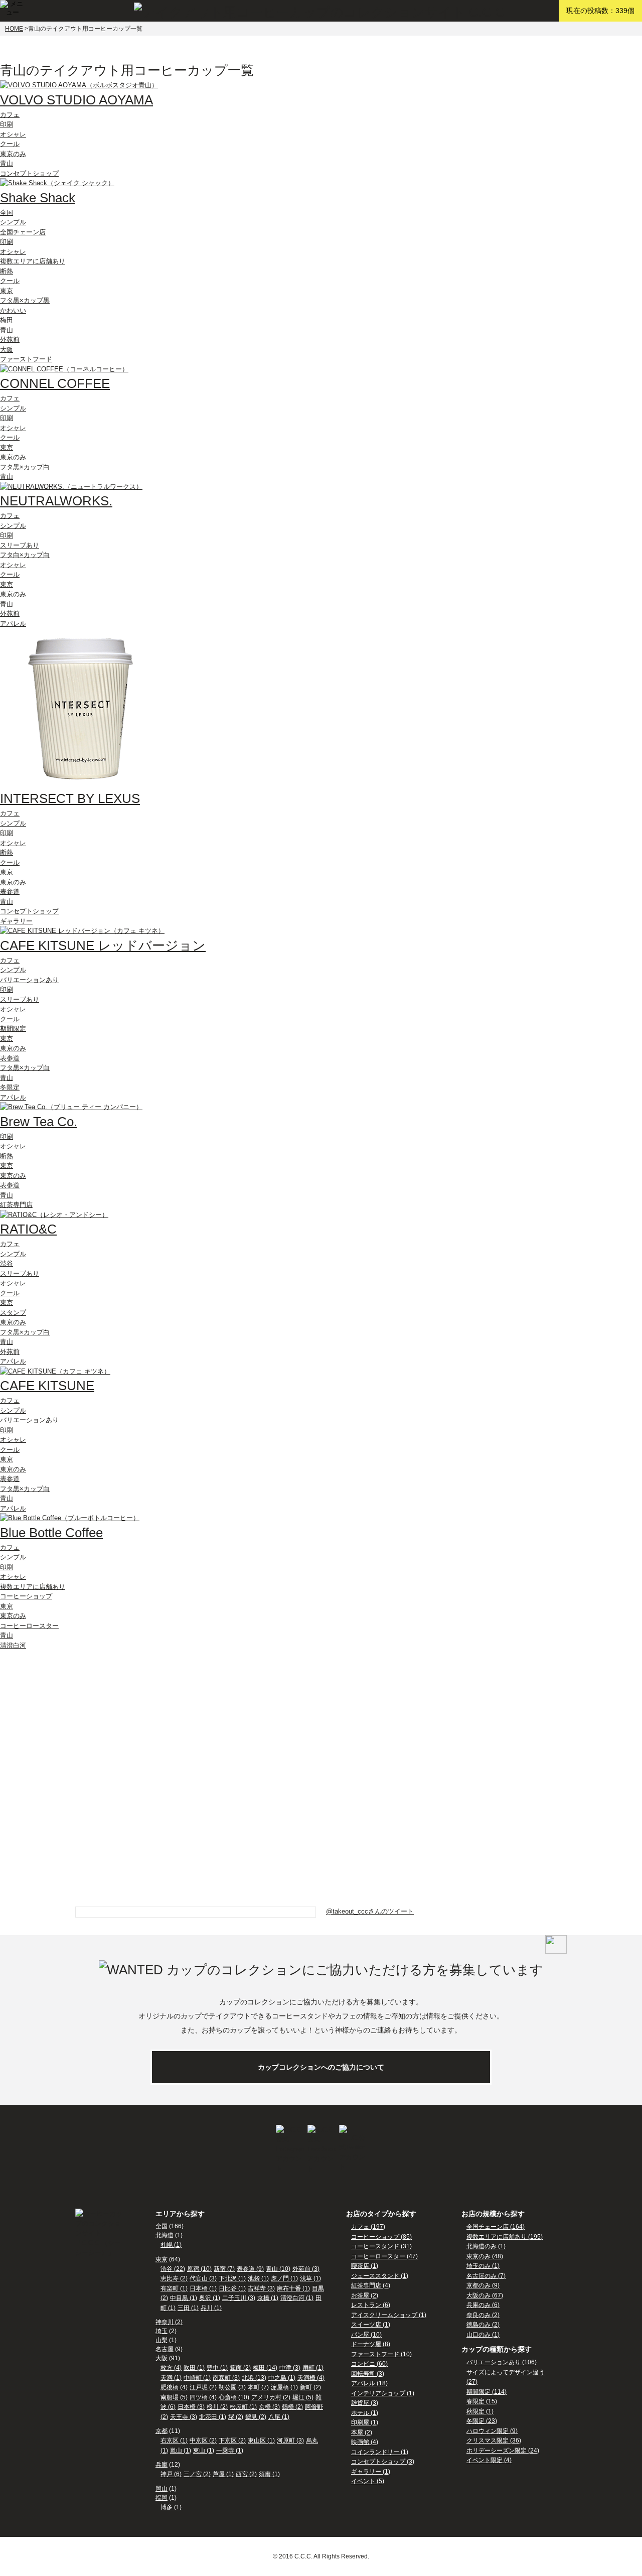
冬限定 (10, 1087)
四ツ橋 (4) (203, 2397)
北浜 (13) (254, 2378)
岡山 (162, 2489)
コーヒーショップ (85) (381, 2237)
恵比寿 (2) (174, 2278)
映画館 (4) (365, 2442)
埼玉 (162, 2331)
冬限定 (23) (482, 2421)
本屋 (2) (362, 2432)
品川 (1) (211, 2308)
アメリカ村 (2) (271, 2397)
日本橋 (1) (203, 2288)
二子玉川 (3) (239, 2298)
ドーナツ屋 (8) (371, 2344)
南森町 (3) (226, 2378)
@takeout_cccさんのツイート (370, 1911)
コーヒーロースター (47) (384, 2256)
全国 (7, 213)
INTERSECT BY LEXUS (70, 798)
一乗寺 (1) (230, 2451)
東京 (7, 291)
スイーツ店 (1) (371, 2325)
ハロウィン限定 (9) (492, 2431)
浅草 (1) (310, 2278)
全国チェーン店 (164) (496, 2227)
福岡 (162, 2498)
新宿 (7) (224, 2269)
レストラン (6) (371, 2305)
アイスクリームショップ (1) (389, 2315)
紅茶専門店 (16, 1205)
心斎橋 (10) (234, 2397)
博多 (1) (171, 2507)
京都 (162, 2431)
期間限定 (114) (487, 2392)
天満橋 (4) (311, 2378)
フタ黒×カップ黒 (25, 300)
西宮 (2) (246, 2474)
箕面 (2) (240, 2368)
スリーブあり (20, 545)
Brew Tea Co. (39, 1122)
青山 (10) (278, 2269)
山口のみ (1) (483, 2335)
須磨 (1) (269, 2474)
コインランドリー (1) (380, 2452)
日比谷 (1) (232, 2288)
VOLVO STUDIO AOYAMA (76, 100)
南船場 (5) (174, 2397)
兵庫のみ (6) (483, 2305)
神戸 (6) (171, 2474)
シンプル (13, 222)
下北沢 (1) (232, 2278)
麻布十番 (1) (293, 2288)
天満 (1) (171, 2378)
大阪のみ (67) (485, 2295)
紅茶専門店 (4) (371, 2285)
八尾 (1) (279, 2417)
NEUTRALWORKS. (56, 501)
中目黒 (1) (184, 2298)
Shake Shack (38, 198)
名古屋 (165, 2349)
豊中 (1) (217, 2368)
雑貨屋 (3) (365, 2403)
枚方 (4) (171, 2368)
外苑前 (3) (306, 2269)
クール (10, 144)
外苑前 (10, 340)
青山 (7, 163)
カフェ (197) (368, 2227)
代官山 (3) (203, 2278)
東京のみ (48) (485, 2256)
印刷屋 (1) (365, 2422)
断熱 (7, 271)
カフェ (10, 115)
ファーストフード (26, 359)
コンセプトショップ (29, 173)
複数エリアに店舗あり (33, 261)
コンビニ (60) (369, 2364)
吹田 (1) (194, 2368)
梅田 (7, 320)
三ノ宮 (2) (197, 2474)
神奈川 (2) (169, 2322)
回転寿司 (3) (368, 2374)
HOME (14, 29)
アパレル (13, 624)
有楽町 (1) (174, 2288)
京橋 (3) (269, 2407)
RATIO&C (28, 1229)
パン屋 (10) (366, 2335)
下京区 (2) (232, 2441)
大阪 (7, 350)
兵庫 (162, 2465)
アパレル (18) (369, 2383)
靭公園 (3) (232, 2387)
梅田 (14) (265, 2368)
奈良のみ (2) (483, 2315)
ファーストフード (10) (381, 2354)
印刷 (7, 124)
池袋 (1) (258, 2278)
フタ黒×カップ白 (25, 467)
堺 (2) (236, 2417)
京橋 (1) (268, 2298)
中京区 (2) (203, 2441)
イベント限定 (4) (489, 2460)
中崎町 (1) (197, 2378)
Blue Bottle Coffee (51, 1533)
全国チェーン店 (23, 232)
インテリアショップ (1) (383, 2393)
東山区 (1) (261, 2441)
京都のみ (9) (483, 2285)
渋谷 (7, 1263)
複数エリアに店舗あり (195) (505, 2237)
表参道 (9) (250, 2269)
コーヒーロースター (29, 1626)
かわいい (13, 310)
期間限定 (13, 1029)
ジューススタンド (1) (380, 2276)
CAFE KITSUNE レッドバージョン (103, 945)
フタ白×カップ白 (25, 555)
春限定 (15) (482, 2401)
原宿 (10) (199, 2269)
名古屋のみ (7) (486, 2276)
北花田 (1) (213, 2417)
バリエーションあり (29, 980)
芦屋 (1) (223, 2474)
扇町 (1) (313, 2368)
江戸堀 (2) (203, 2387)
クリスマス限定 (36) (494, 2441)
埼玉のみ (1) (483, 2266)
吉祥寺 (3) (261, 2288)
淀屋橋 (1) (284, 2387)
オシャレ (13, 134)
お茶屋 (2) (365, 2295)
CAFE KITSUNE (47, 1386)
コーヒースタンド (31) (381, 2246)
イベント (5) (368, 2481)
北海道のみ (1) (486, 2246)
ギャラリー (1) (371, 2472)
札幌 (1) (171, 2245)
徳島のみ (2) (483, 2325)
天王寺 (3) (184, 2417)
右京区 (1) (174, 2441)
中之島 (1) (282, 2378)
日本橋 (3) (191, 2407)
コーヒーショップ (26, 1596)
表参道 (10, 892)
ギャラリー (16, 921)
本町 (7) (258, 2387)
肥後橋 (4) (174, 2387)
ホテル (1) (365, 2413)
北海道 (165, 2235)
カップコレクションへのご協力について (321, 2067)
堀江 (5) (303, 2397)
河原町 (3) (290, 2441)
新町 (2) (310, 2387)
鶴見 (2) (256, 2417)
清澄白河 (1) (297, 2298)
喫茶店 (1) (365, 2266)
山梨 (162, 2340)
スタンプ (13, 1313)
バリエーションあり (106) (502, 2362)
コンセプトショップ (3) (383, 2462)
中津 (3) (290, 2368)
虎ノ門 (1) (284, 2278)
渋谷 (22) (173, 2269)
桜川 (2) (217, 2407)
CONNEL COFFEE (55, 383)
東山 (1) (204, 2451)
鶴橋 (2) (292, 2407)
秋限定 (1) (480, 2411)
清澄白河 (13, 1645)
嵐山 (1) (181, 2451)
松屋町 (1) (243, 2407)
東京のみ (13, 154)
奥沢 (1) (210, 2298)
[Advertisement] (75, 1713)
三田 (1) (188, 2308)
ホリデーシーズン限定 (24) (503, 2451)
